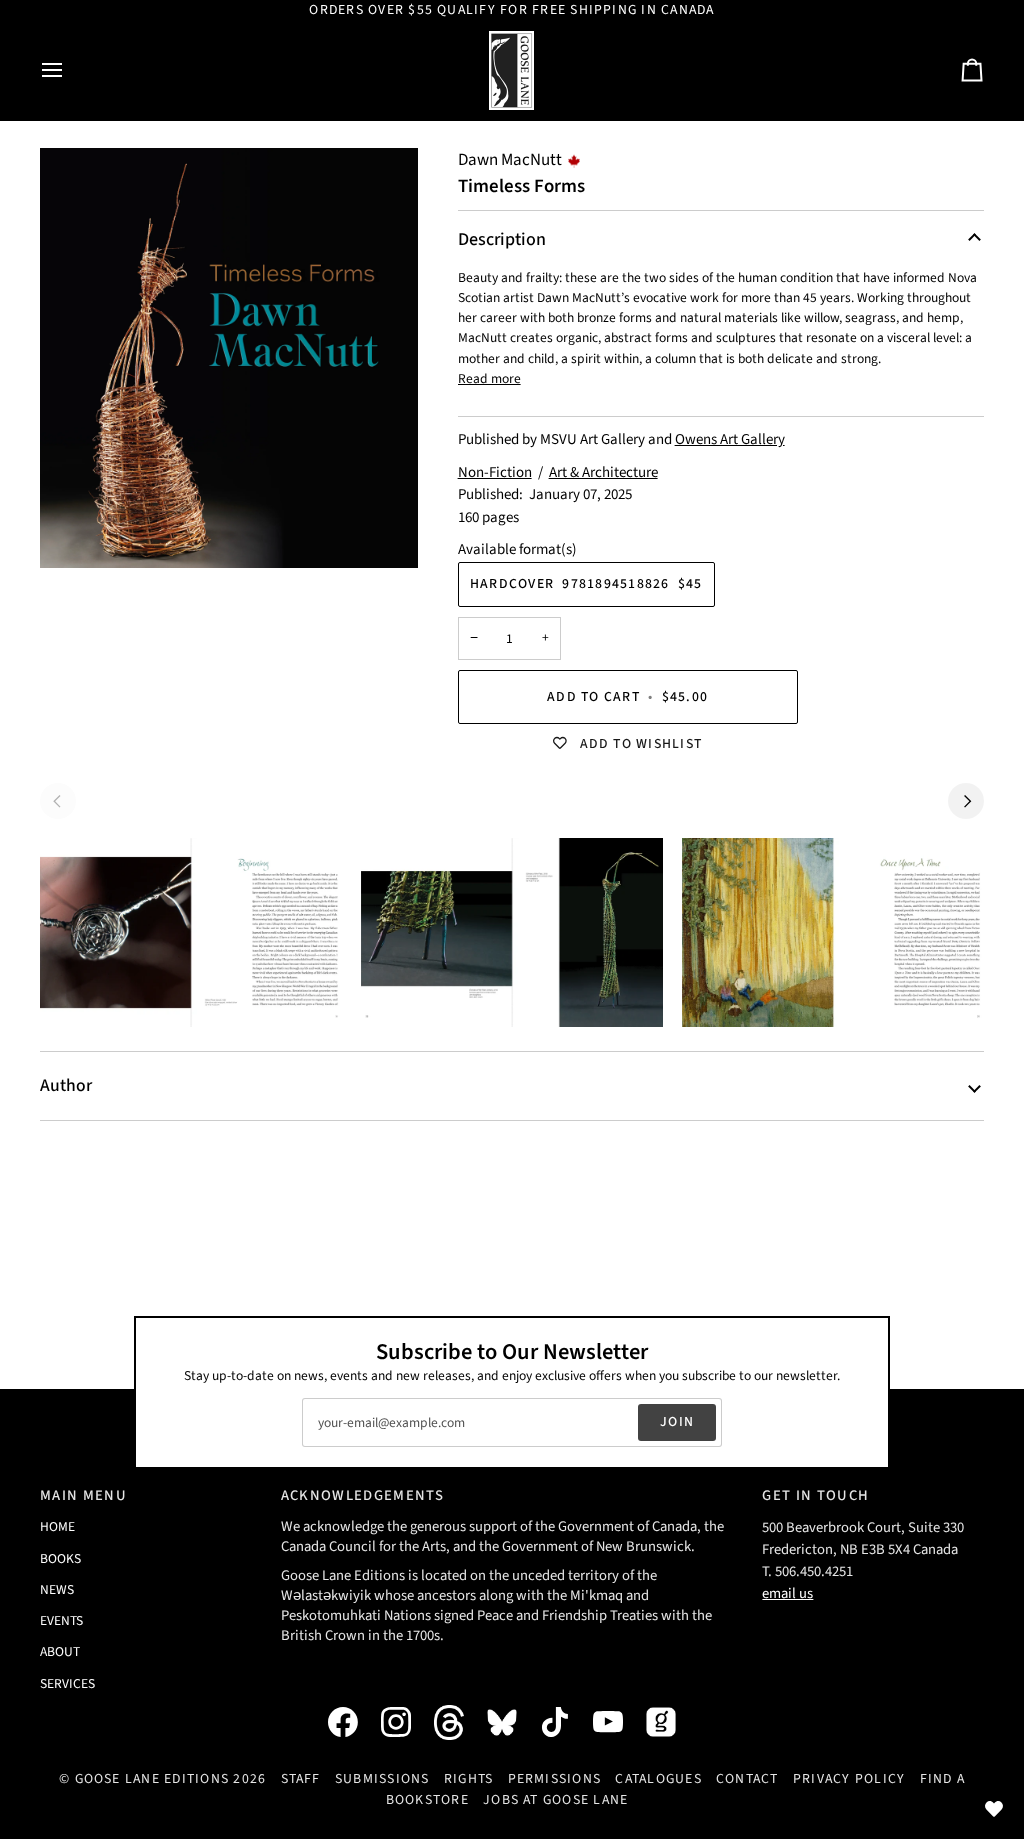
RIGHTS (468, 1779)
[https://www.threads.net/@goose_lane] (459, 1722)
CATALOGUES (658, 1779)
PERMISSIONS (555, 1779)
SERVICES (67, 1683)
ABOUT (60, 1651)
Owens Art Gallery (730, 439)
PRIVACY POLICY (849, 1779)
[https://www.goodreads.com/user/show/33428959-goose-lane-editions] (671, 1722)
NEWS (57, 1589)
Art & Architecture (603, 472)
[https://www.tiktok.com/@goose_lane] (565, 1722)
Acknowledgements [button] (362, 1495)
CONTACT (747, 1779)
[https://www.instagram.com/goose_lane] (406, 1722)
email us (787, 1593)
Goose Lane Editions (152, 1779)
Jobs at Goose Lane (555, 1800)
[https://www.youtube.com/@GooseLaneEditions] (618, 1722)
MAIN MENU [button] (83, 1495)
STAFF (301, 1779)
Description (502, 239)
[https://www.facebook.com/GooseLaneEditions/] (353, 1722)
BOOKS (60, 1558)
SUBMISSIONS (382, 1779)
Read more (489, 378)
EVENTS (61, 1620)
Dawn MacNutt (510, 160)
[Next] (966, 801)
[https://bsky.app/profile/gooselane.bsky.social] (512, 1722)
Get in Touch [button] (815, 1495)
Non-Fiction (495, 472)
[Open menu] (70, 70)
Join (677, 1422)
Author (66, 1085)
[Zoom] (229, 358)
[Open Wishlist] (994, 1809)
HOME (57, 1526)
